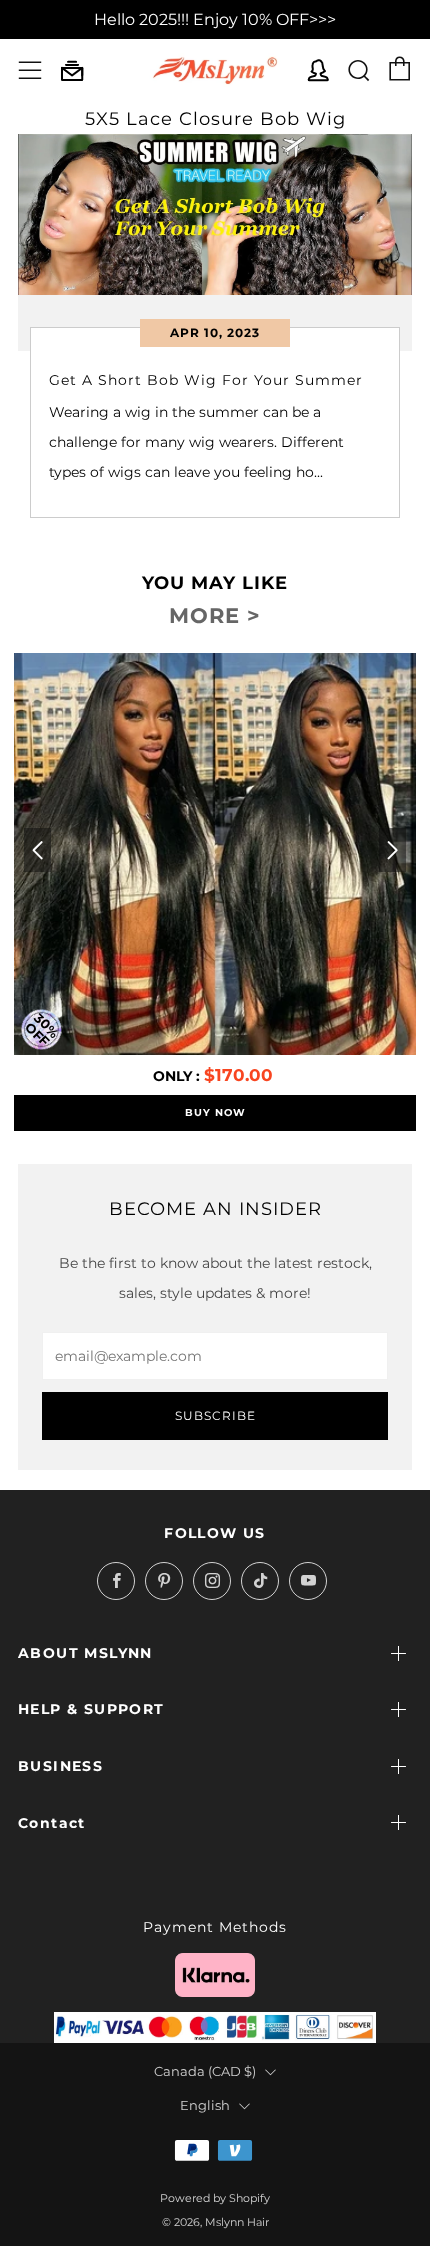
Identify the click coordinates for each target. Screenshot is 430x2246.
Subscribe (215, 1415)
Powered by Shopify (215, 2198)
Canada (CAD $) (205, 2071)
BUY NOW (215, 1112)
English (205, 2105)
